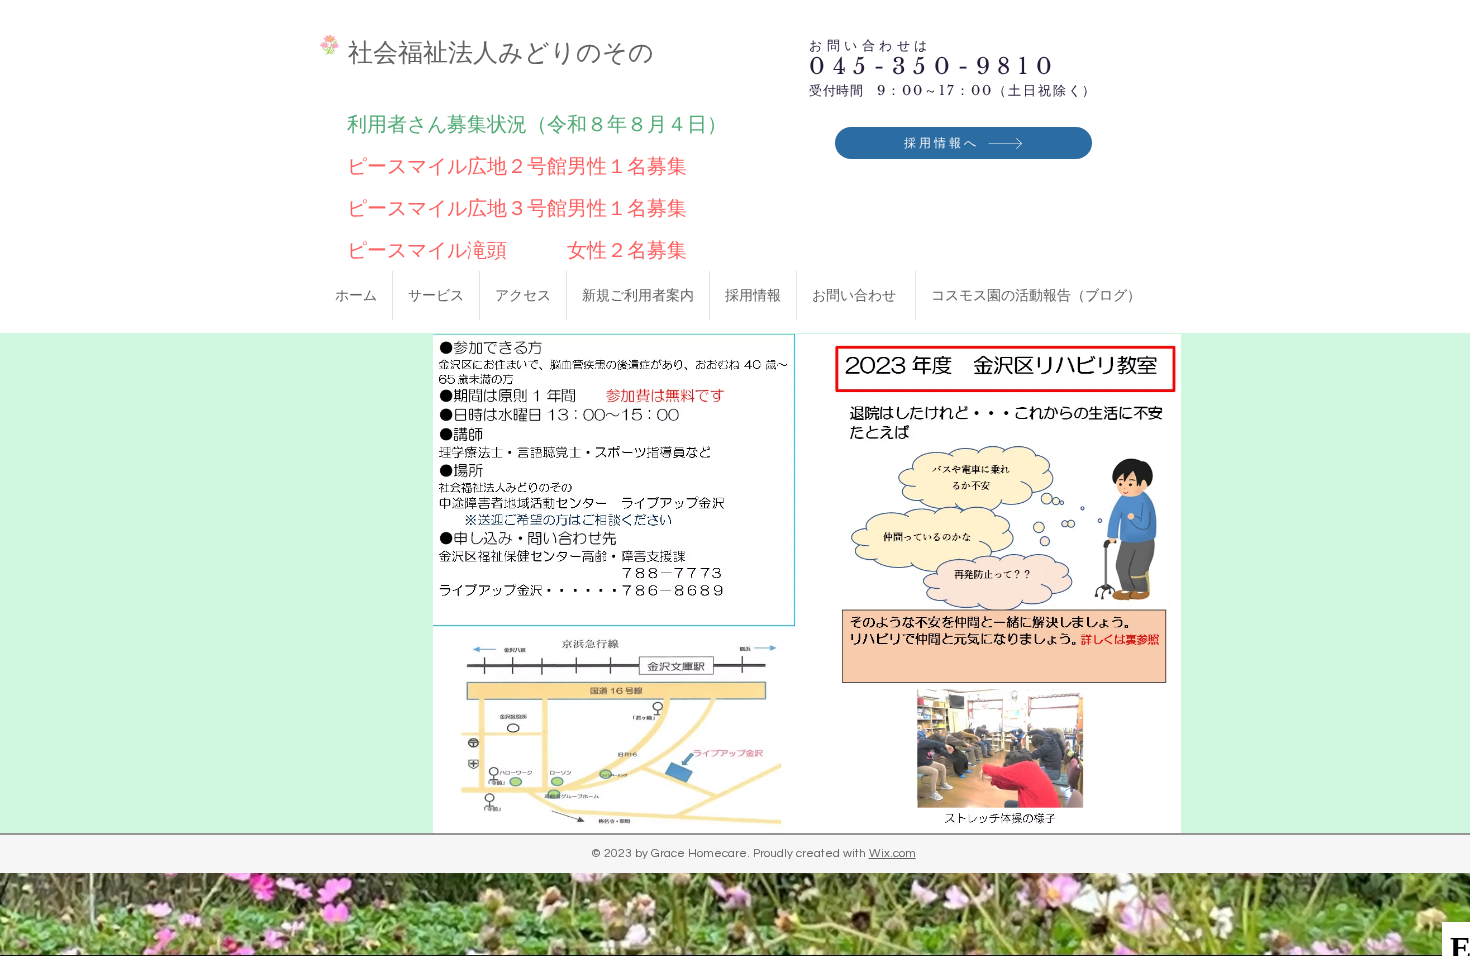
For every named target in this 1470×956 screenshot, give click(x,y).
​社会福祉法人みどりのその (501, 52)
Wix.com (892, 853)
